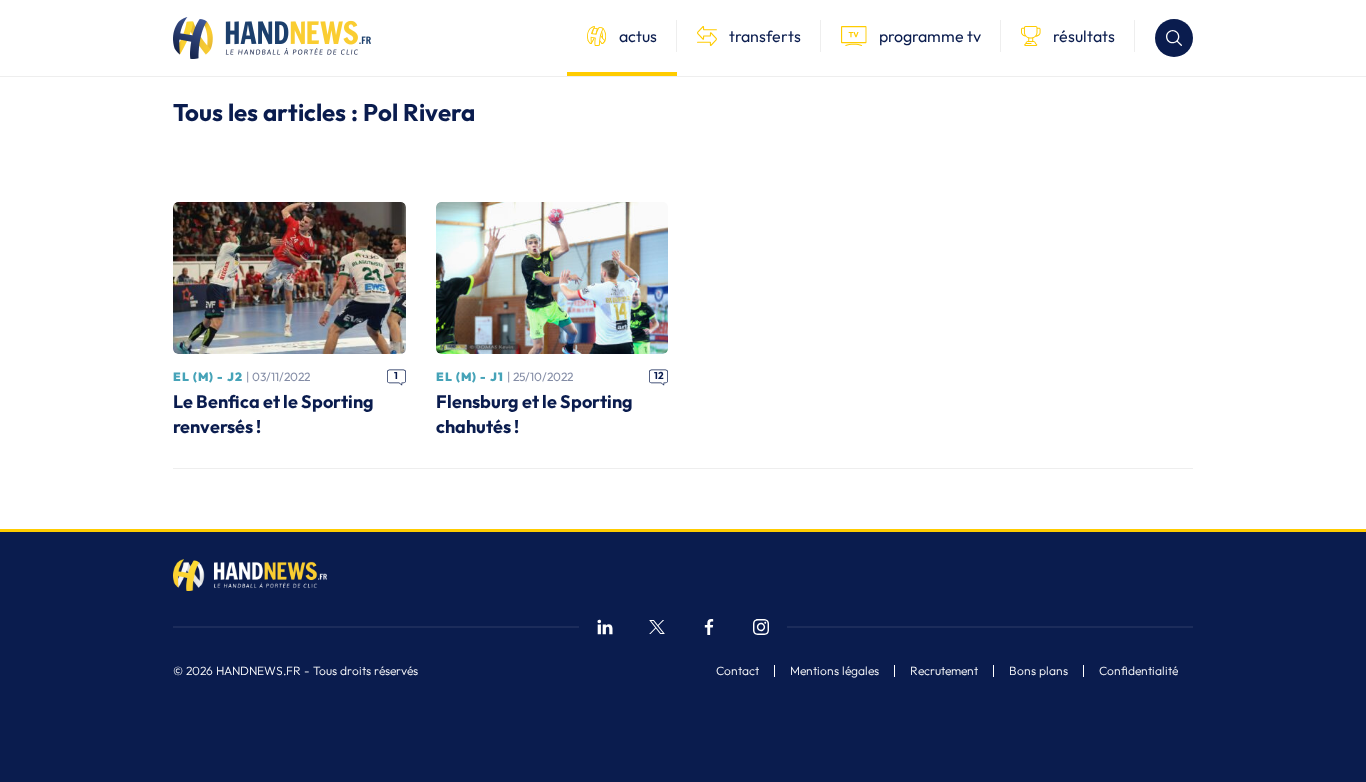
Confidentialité (1138, 671)
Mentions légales (834, 671)
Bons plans (1038, 671)
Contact (737, 671)
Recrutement (944, 671)
